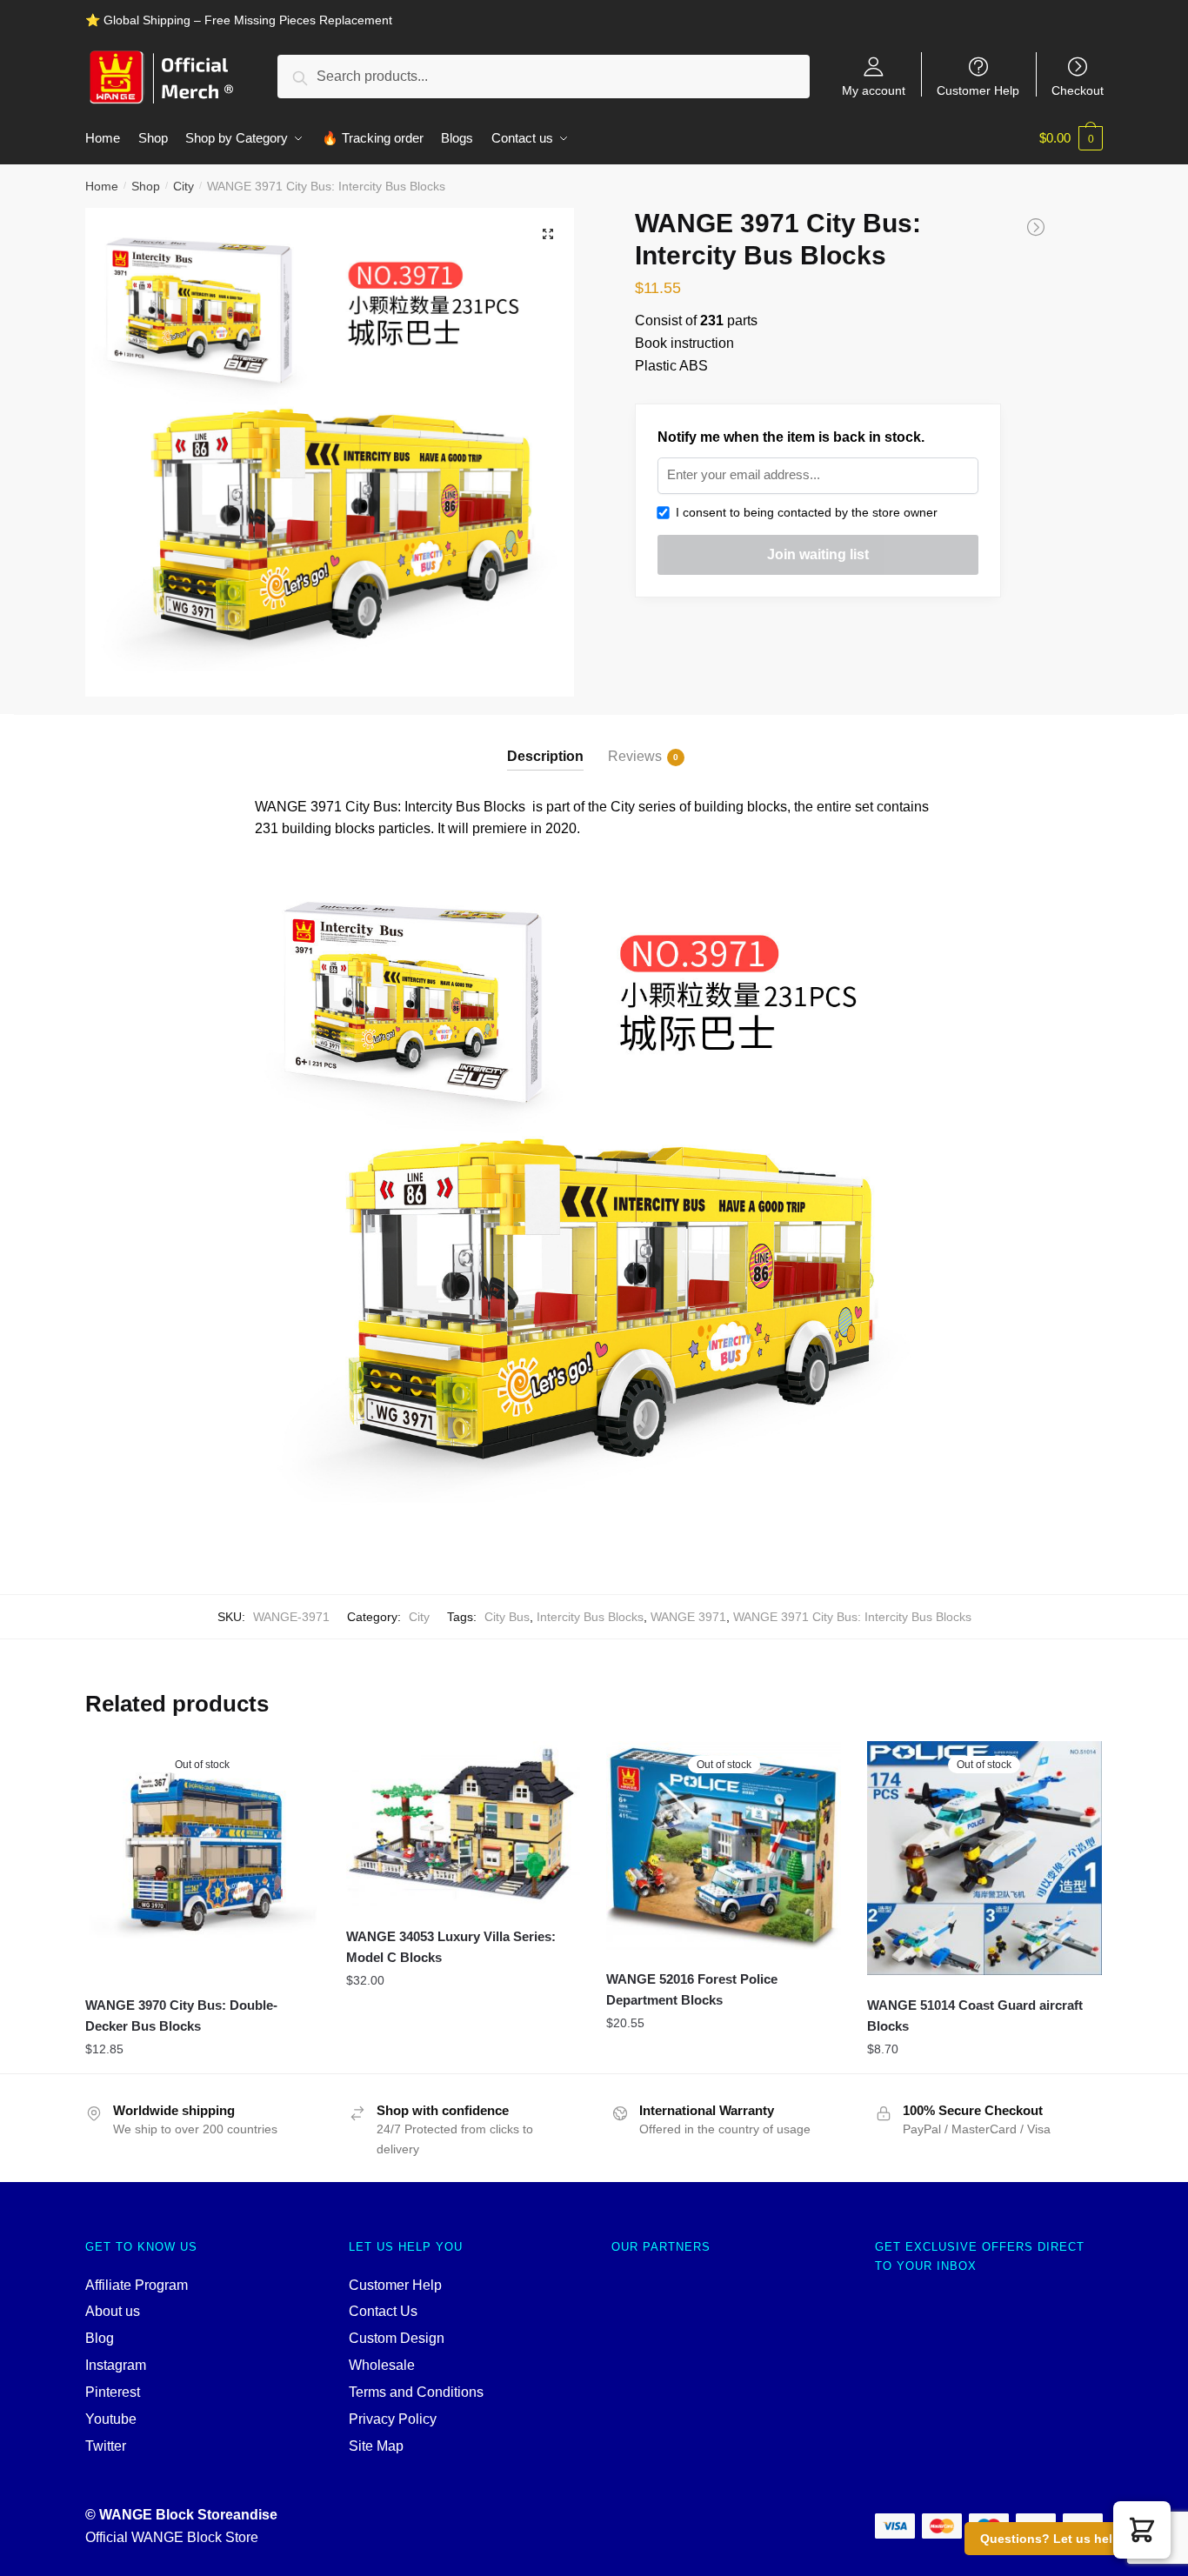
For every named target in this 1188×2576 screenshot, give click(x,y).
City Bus (507, 1617)
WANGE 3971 (688, 1617)
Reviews (635, 756)
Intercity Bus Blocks (590, 1617)
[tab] (545, 742)
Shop (146, 186)
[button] (1142, 2530)
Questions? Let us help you (1063, 2539)
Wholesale (382, 2365)
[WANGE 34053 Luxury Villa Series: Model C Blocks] (464, 1824)
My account (874, 90)
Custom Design (397, 2338)
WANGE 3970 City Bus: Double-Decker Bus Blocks (181, 2015)
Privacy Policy (393, 2419)
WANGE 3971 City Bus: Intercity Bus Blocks (852, 1617)
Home (102, 186)
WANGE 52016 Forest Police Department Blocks (692, 1989)
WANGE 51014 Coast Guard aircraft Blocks (975, 2015)
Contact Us (383, 2311)
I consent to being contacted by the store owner (803, 512)
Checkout (1078, 90)
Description (545, 756)
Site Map (376, 2446)
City (184, 186)
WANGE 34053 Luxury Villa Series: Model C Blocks (451, 1947)
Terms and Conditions (416, 2392)
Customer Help (978, 90)
